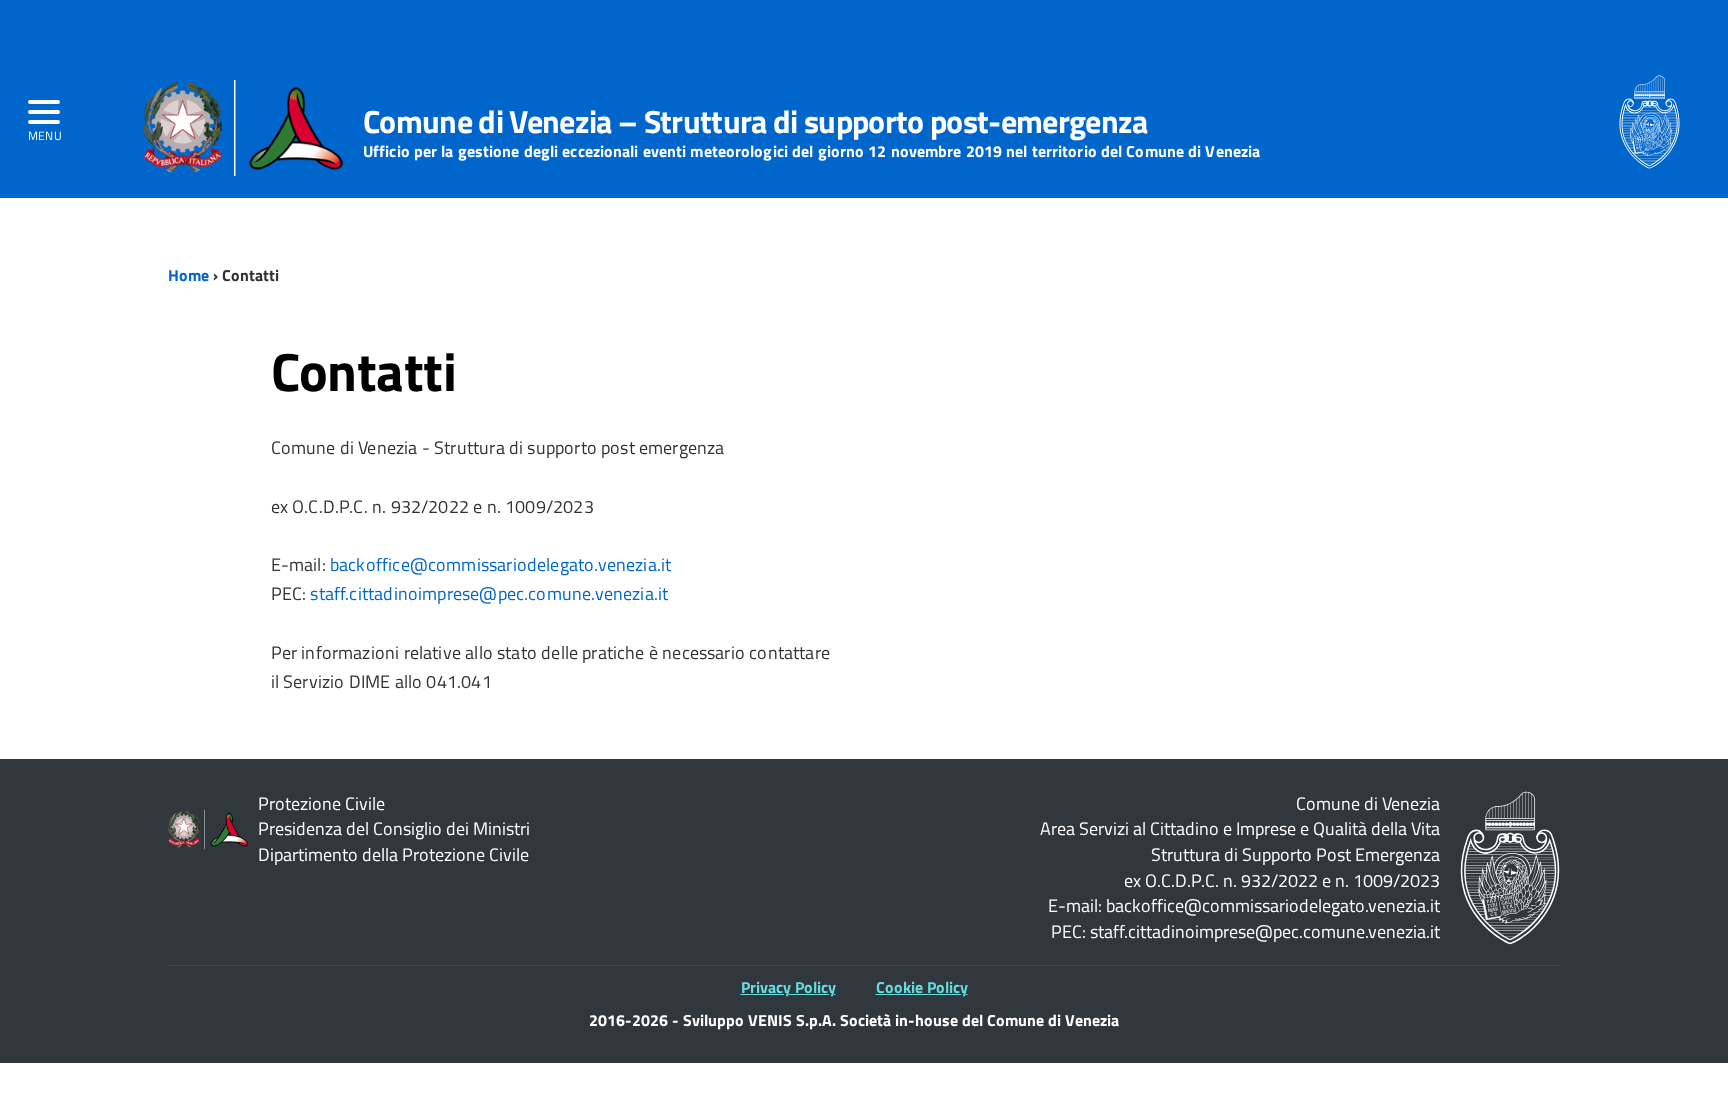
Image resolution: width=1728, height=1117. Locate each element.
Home (188, 275)
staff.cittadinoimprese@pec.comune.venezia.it (489, 593)
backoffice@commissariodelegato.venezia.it (500, 564)
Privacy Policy (788, 987)
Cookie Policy (922, 987)
